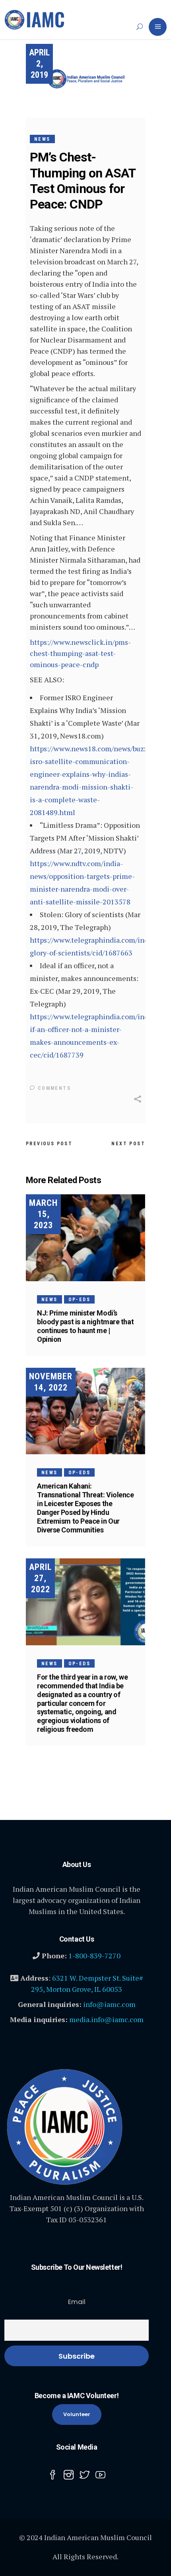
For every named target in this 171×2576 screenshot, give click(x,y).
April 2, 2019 (39, 64)
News (42, 139)
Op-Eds (79, 1300)
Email (77, 2302)
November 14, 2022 (51, 1382)
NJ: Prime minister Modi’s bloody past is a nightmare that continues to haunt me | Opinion (85, 1326)
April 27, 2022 (40, 1578)
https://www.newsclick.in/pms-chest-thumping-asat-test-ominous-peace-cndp (80, 653)
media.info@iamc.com (106, 2019)
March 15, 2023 (43, 1214)
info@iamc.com (109, 2004)
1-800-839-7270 (94, 1956)
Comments (53, 1088)
